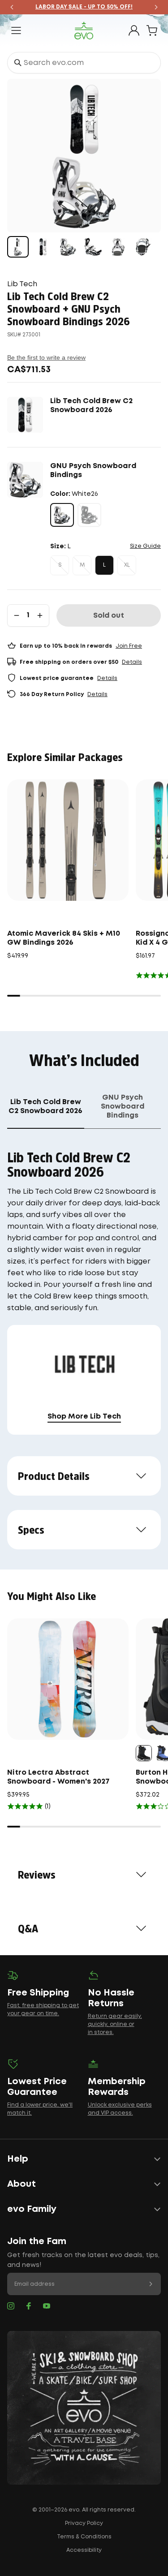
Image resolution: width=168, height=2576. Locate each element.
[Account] (134, 30)
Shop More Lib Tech (84, 1417)
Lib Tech (22, 284)
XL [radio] (127, 565)
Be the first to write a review (46, 357)
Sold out (109, 616)
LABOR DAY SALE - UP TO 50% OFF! (84, 7)
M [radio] (82, 565)
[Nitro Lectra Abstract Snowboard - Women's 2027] (68, 1679)
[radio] (62, 515)
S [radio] (60, 565)
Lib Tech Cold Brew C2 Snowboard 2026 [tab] (45, 1107)
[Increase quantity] (40, 615)
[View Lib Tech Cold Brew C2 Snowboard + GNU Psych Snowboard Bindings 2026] (18, 247)
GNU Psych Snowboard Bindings (93, 471)
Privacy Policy (84, 2523)
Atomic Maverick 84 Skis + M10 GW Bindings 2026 (64, 938)
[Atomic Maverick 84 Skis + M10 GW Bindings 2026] (68, 840)
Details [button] (132, 662)
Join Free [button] (129, 646)
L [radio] (104, 565)
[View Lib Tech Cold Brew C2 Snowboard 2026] (43, 247)
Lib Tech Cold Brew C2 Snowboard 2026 (91, 406)
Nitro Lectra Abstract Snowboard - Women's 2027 (58, 1777)
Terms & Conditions (84, 2537)
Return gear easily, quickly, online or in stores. (115, 2024)
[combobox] (84, 63)
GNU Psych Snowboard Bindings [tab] (123, 1107)
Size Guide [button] (145, 546)
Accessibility (84, 2550)
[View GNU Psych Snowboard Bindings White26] (68, 247)
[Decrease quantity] (17, 615)
